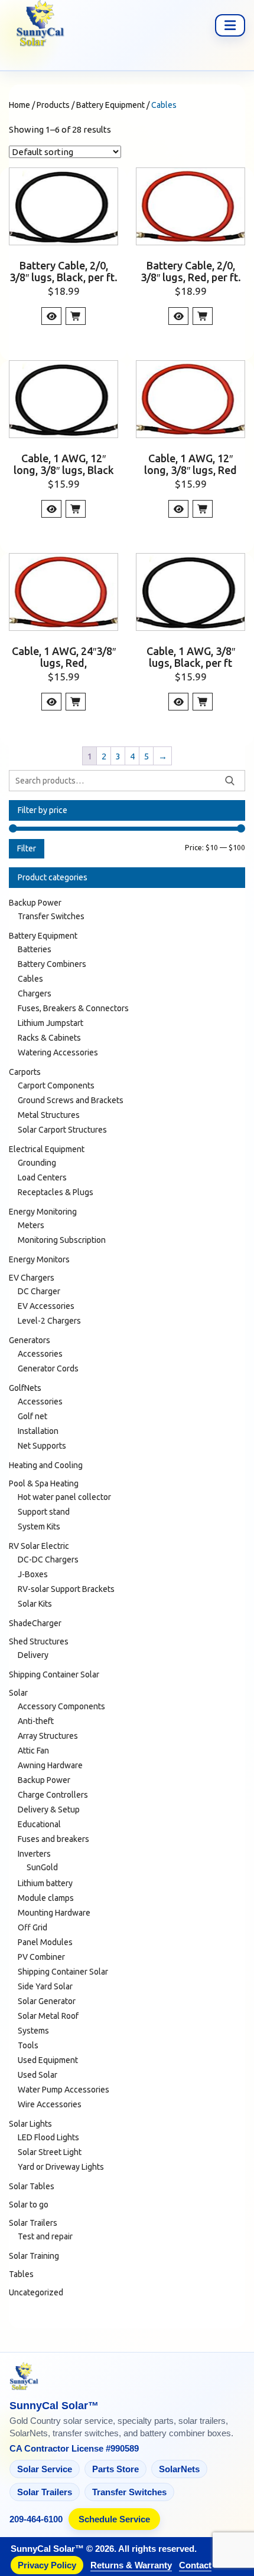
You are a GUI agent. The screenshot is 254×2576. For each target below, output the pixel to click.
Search (230, 781)
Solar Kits (35, 1604)
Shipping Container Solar (54, 1674)
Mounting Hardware (54, 1913)
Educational (39, 1824)
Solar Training (34, 2256)
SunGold (42, 1867)
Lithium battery (45, 1883)
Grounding (37, 1163)
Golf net (32, 1416)
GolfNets (25, 1388)
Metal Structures (49, 1115)
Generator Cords (48, 1368)
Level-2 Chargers (49, 1321)
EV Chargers (32, 1278)
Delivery (33, 1655)
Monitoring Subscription (62, 1240)
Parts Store (115, 2469)
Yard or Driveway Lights (61, 2167)
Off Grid (32, 1927)
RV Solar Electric (39, 1546)
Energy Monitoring (43, 1212)
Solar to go (29, 2205)
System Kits (39, 1526)
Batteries (35, 949)
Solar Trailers (33, 2223)
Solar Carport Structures (62, 1130)
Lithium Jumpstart (51, 1023)
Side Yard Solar (45, 1986)
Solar (18, 1693)
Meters (31, 1225)
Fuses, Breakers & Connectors (73, 1008)
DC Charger (39, 1291)
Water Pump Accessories (63, 2090)
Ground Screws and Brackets (71, 1100)
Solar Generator (47, 2001)
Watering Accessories (58, 1052)
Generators (30, 1340)
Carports (25, 1072)
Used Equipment (48, 2060)
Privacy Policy (47, 2565)
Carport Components (56, 1085)
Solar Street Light (50, 2152)
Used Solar (38, 2075)
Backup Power (35, 903)
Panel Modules (45, 1942)
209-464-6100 (36, 2519)
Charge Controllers (53, 1795)
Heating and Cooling (46, 1465)
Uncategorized (36, 2292)
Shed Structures (39, 1641)
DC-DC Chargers (48, 1560)
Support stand (44, 1512)
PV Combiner (41, 1957)
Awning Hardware (50, 1765)
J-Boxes (33, 1574)
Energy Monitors (39, 1259)
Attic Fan (33, 1751)
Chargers (35, 993)
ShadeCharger (35, 1623)
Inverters (34, 1854)
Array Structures (48, 1736)
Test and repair (45, 2236)
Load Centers (42, 1177)
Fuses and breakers (53, 1839)
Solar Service (45, 2469)
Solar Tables (32, 2186)
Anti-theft (36, 1721)
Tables (21, 2274)
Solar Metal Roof (48, 2016)
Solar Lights (30, 2124)
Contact (195, 2565)
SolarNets (179, 2469)
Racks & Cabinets (49, 1038)
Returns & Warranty (131, 2565)
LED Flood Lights (48, 2137)
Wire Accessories (50, 2104)
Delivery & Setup (49, 1810)
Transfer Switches (51, 916)
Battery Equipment (43, 936)
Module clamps (46, 1898)
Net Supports (42, 1446)
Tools (28, 2045)
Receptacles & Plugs (56, 1192)
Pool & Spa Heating (44, 1483)
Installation (38, 1431)
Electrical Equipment (47, 1149)
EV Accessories (46, 1306)
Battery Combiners (52, 964)
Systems (33, 2031)
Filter (27, 848)
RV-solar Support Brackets (66, 1589)
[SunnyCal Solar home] (127, 2377)
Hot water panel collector (64, 1497)
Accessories (40, 1354)
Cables (30, 979)
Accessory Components (61, 1706)
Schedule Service (114, 2519)
